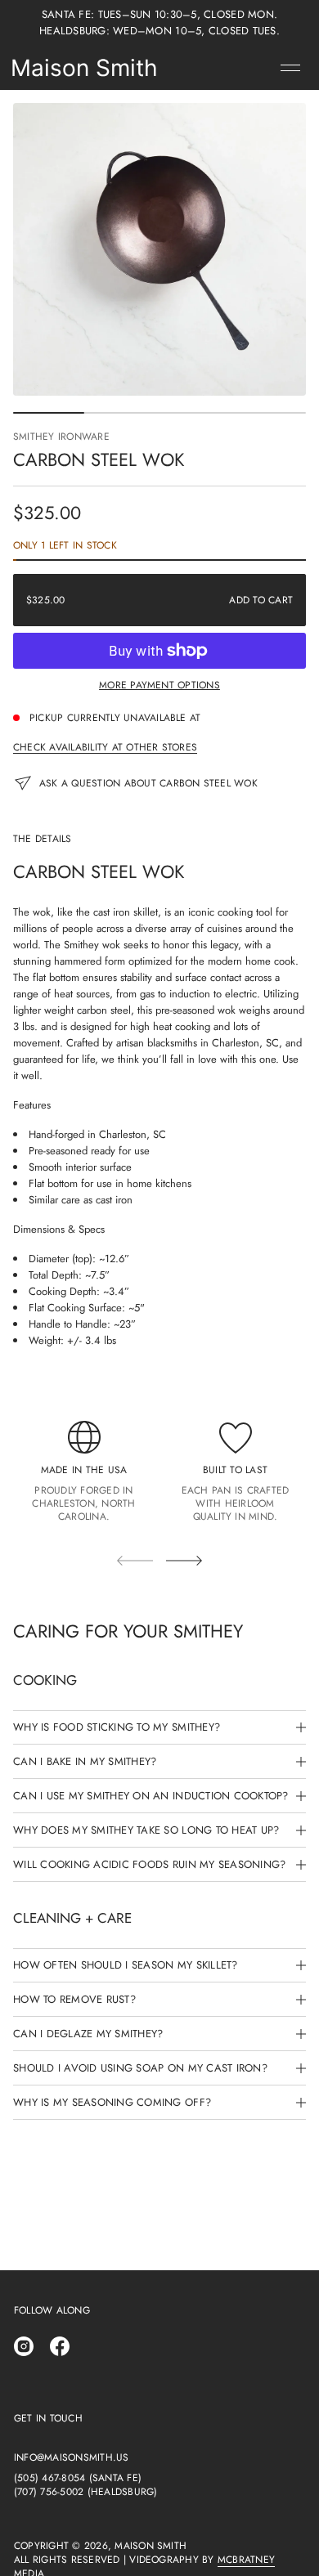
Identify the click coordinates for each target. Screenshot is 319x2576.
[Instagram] (24, 2346)
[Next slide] (184, 1561)
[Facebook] (60, 2346)
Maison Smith (84, 68)
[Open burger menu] (290, 68)
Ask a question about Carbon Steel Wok (148, 783)
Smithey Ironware (61, 437)
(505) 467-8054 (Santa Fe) (78, 2478)
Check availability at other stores (105, 747)
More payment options (159, 685)
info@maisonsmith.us (72, 2458)
